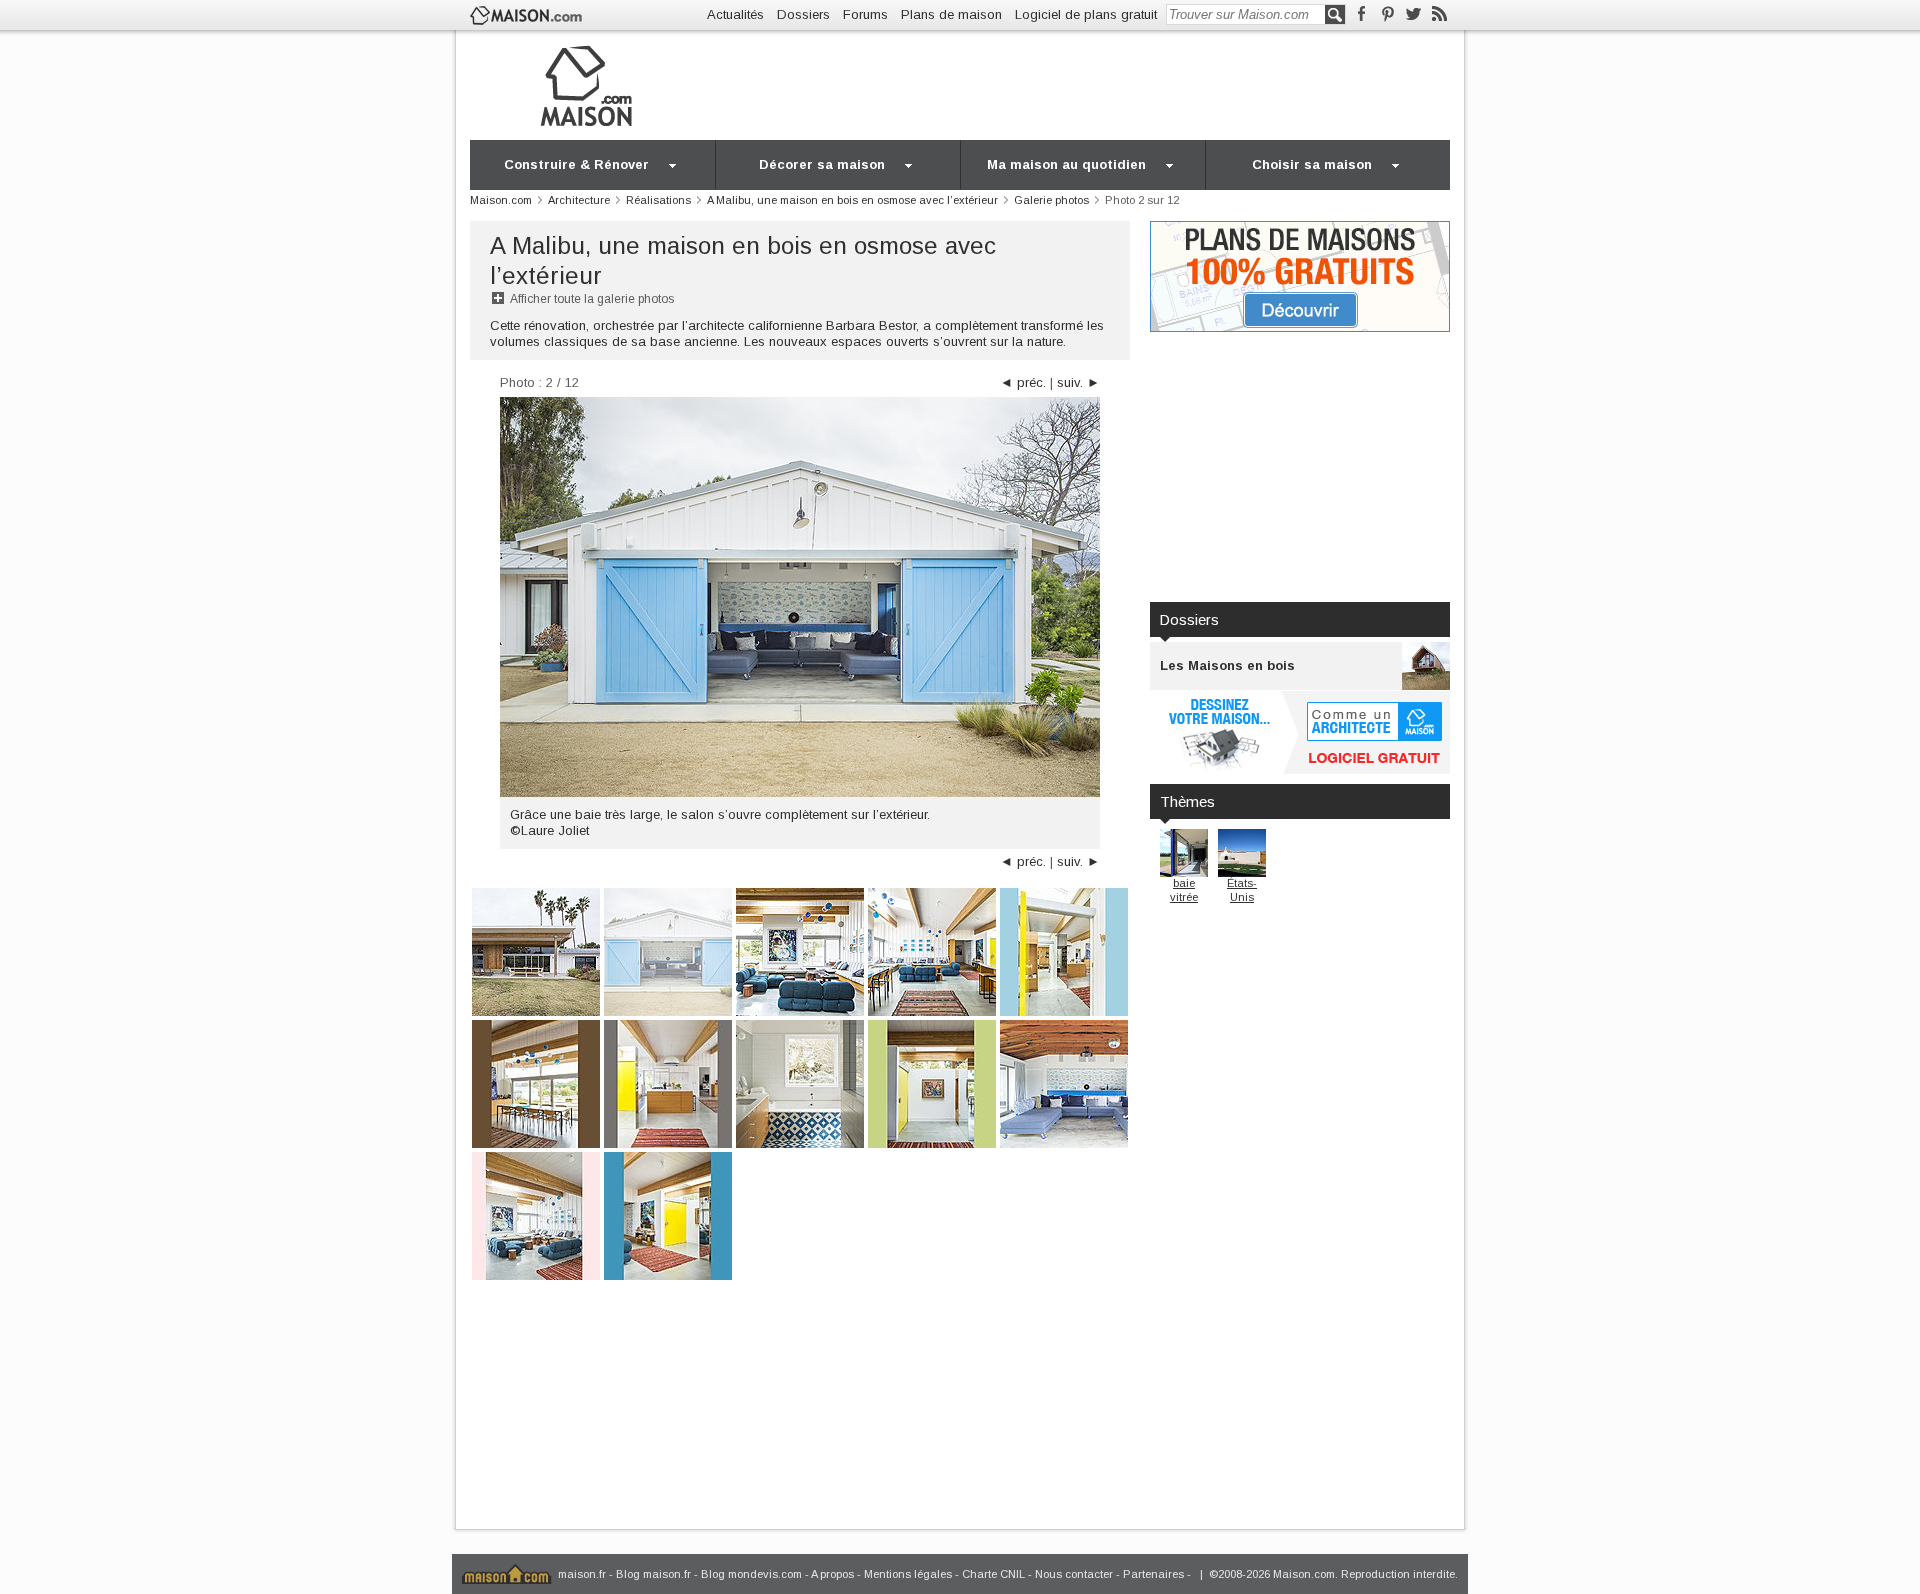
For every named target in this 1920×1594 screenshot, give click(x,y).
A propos (832, 1574)
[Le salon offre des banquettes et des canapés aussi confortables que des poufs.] (800, 950)
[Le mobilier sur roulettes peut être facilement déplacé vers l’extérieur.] (1064, 1082)
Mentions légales (908, 1574)
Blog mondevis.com (751, 1574)
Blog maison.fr (653, 1574)
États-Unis (1242, 890)
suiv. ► (1078, 382)
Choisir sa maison (1312, 164)
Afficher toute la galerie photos (592, 299)
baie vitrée (1184, 890)
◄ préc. (1023, 382)
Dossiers (803, 14)
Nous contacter (1074, 1574)
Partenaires (1153, 1574)
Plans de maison (951, 14)
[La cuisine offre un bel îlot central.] (668, 1082)
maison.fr (582, 1574)
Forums (865, 14)
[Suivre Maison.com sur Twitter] (1413, 14)
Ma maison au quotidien (1066, 164)
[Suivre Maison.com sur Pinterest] (1387, 14)
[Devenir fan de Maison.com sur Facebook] (1361, 14)
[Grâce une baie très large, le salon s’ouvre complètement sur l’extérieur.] (668, 950)
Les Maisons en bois (1227, 665)
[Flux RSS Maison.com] (1439, 14)
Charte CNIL (993, 1574)
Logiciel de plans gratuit (1086, 14)
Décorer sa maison (822, 164)
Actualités (735, 14)
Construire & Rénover (576, 164)
